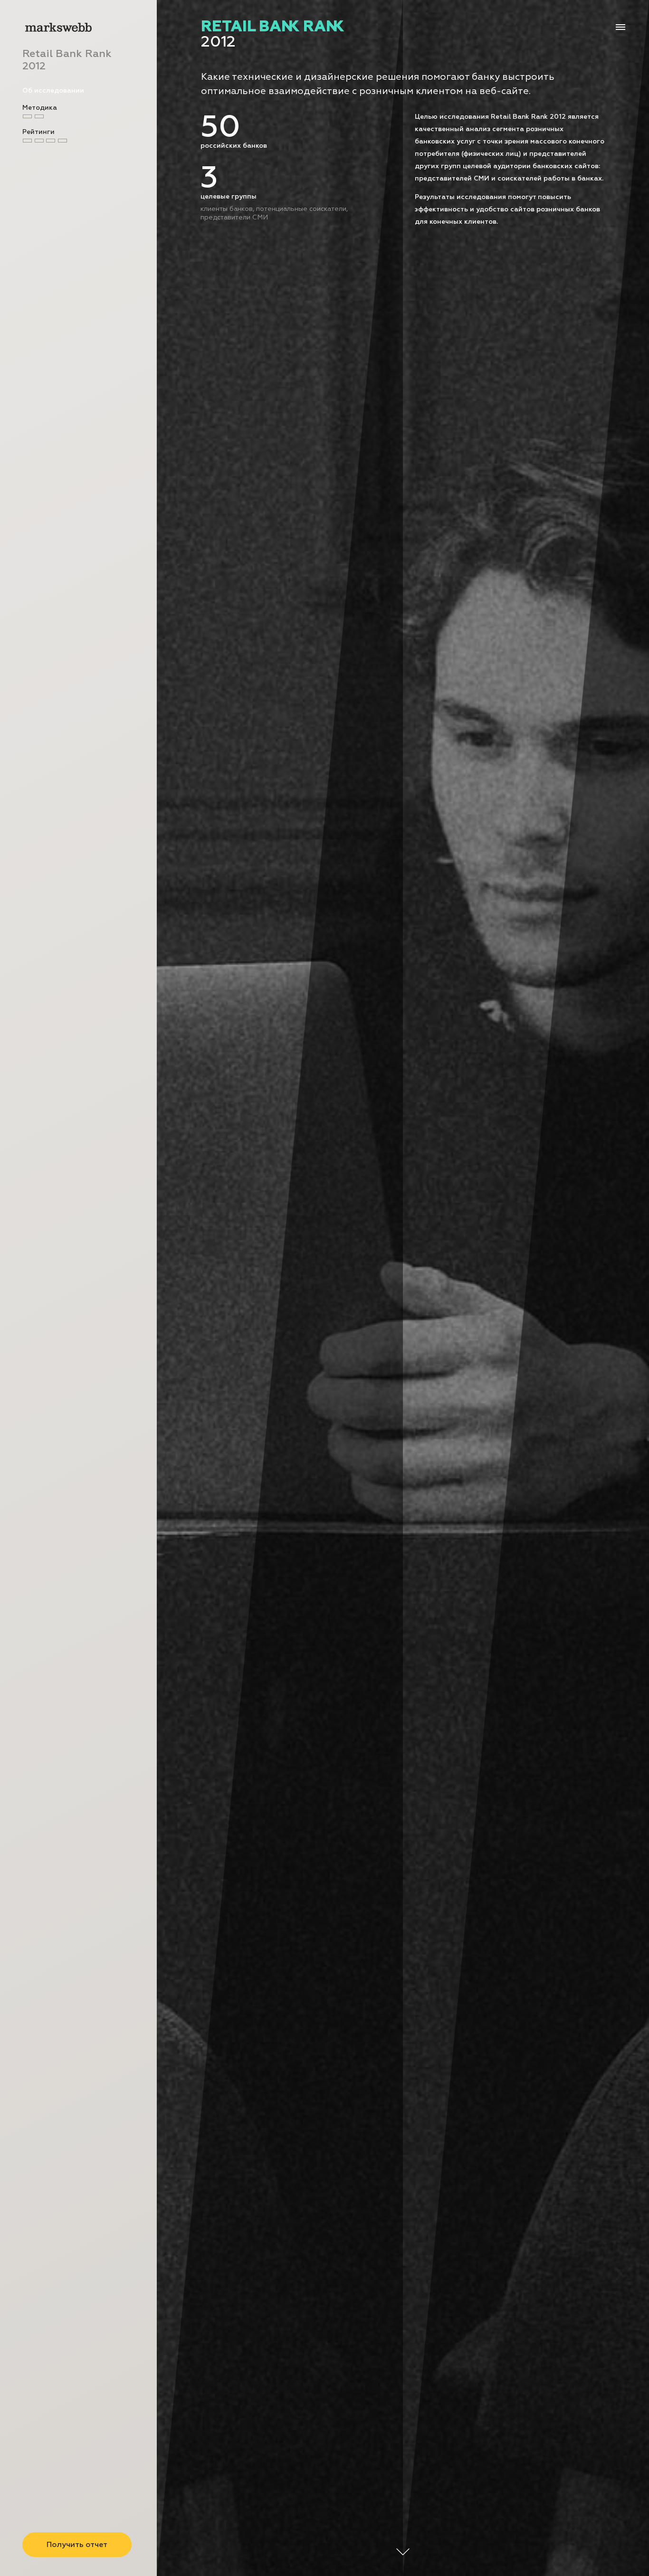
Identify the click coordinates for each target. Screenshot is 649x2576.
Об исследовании (53, 91)
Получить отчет (77, 2545)
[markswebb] (58, 29)
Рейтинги (38, 132)
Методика (40, 108)
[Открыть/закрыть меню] (620, 27)
